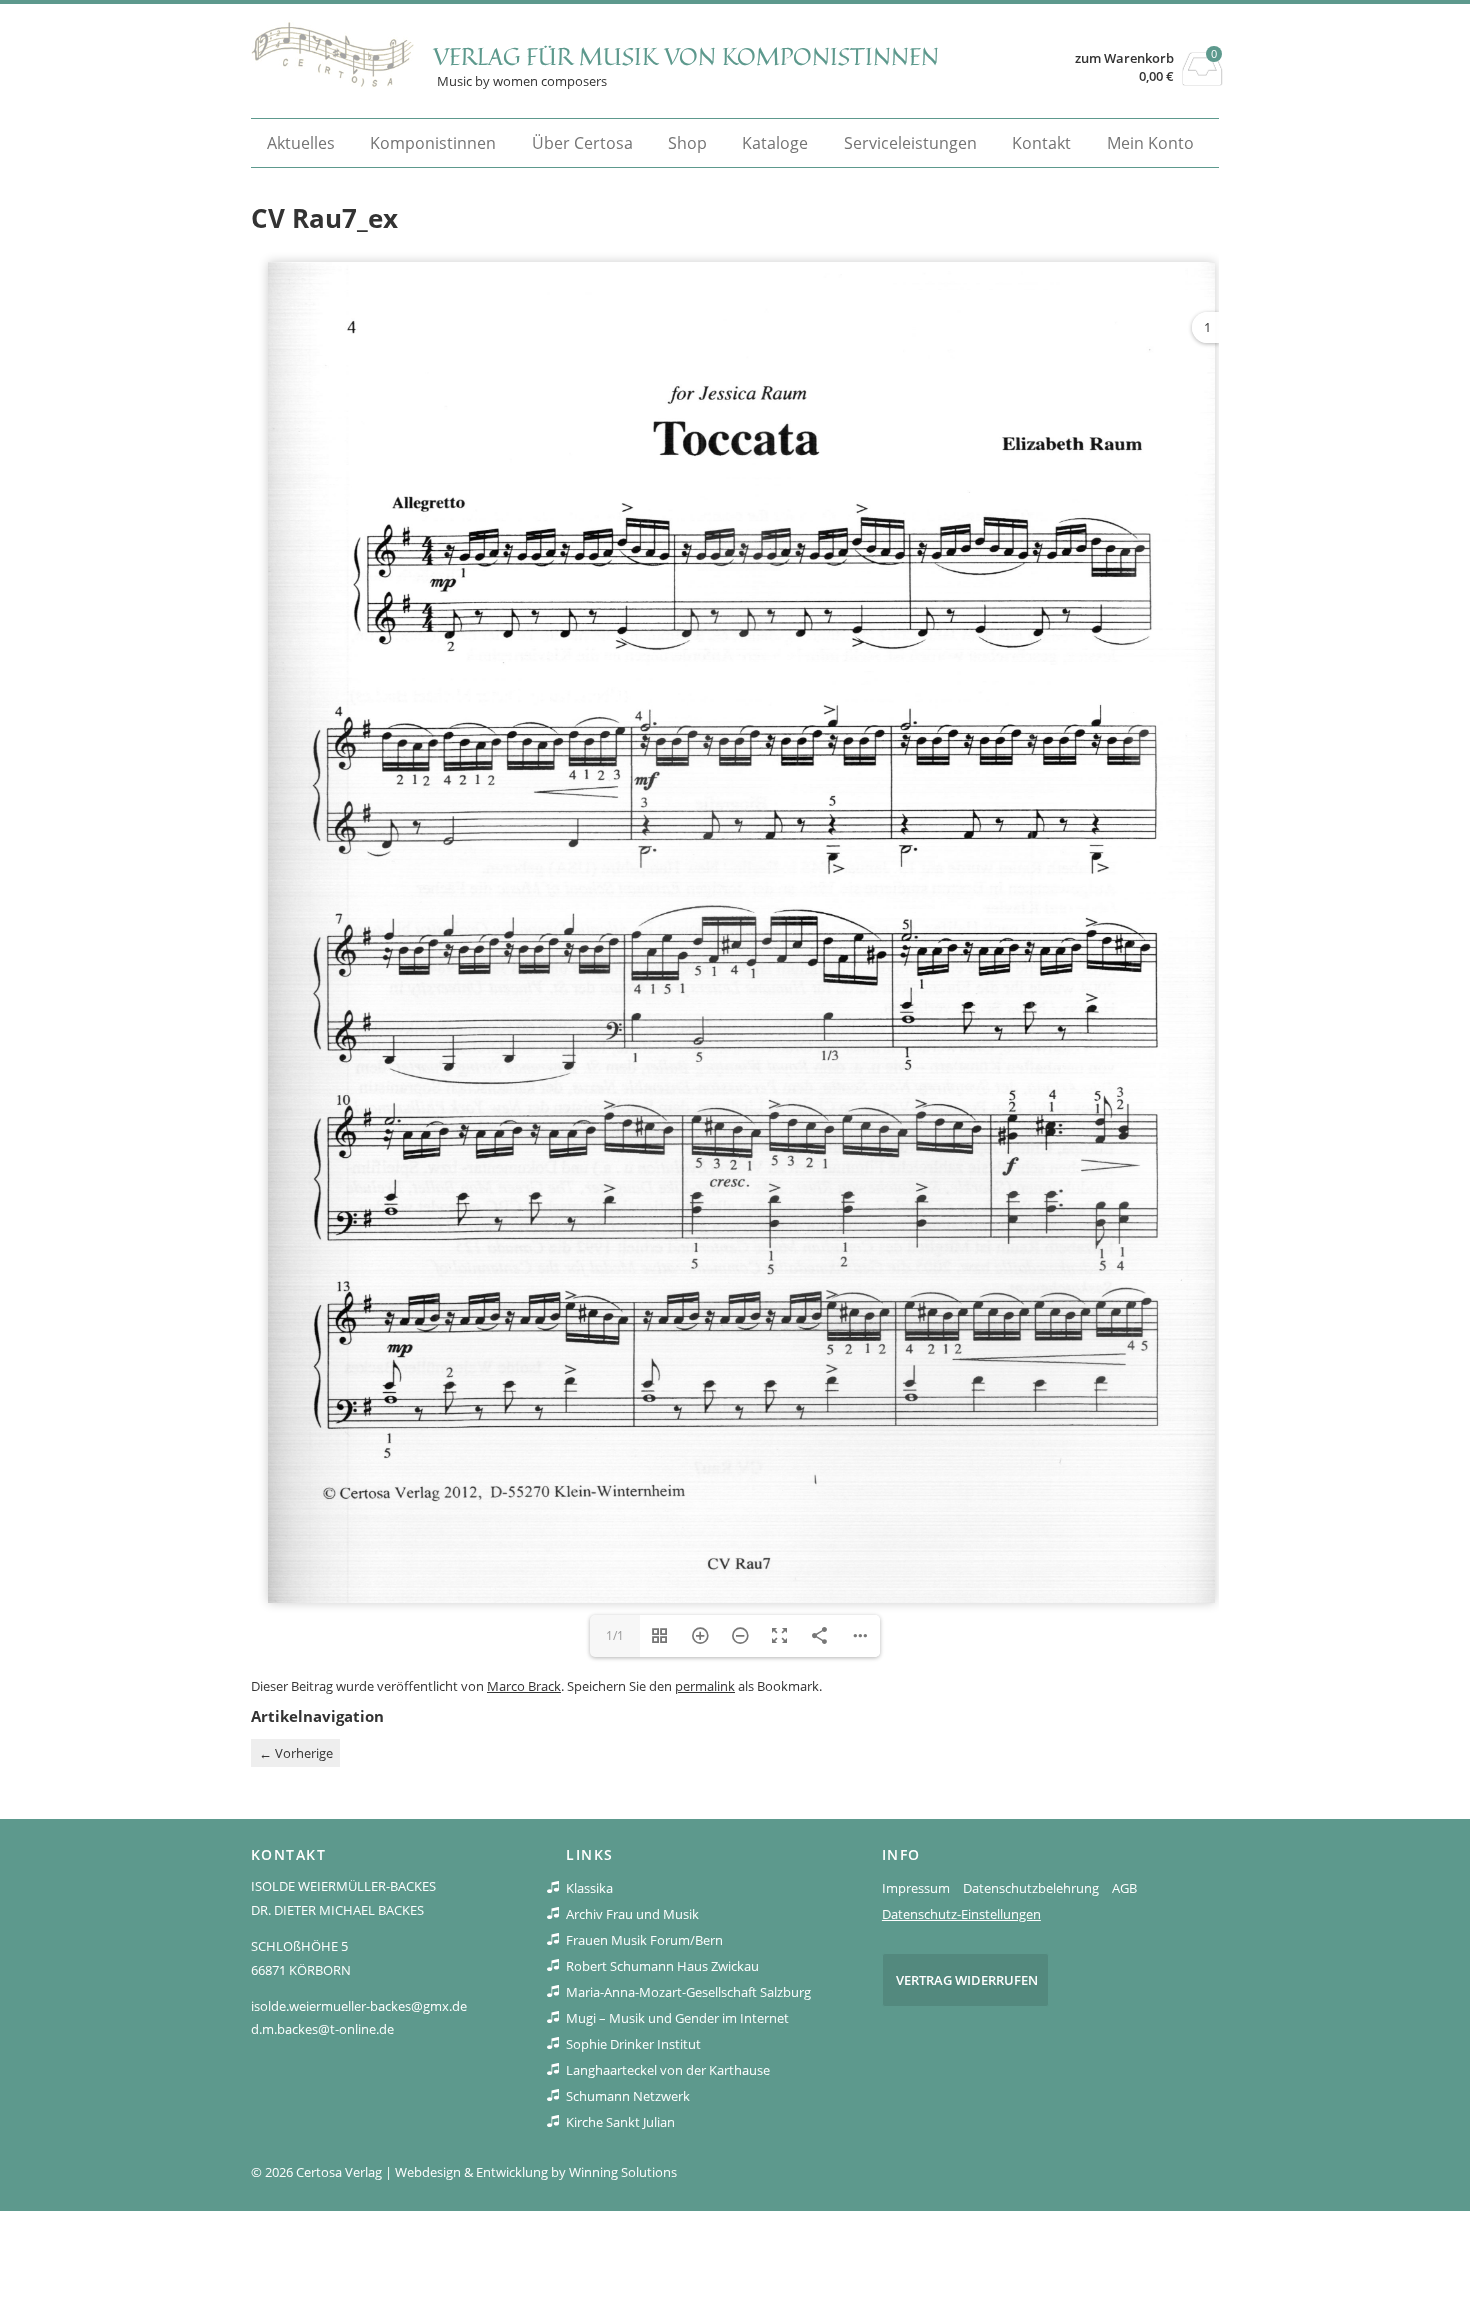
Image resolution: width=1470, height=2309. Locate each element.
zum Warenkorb (1124, 58)
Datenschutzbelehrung (1031, 1888)
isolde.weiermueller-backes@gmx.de (359, 2006)
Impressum (916, 1888)
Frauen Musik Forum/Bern (644, 1940)
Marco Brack (524, 1686)
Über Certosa (582, 143)
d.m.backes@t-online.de (322, 2029)
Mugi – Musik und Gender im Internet (677, 2018)
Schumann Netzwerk (628, 2096)
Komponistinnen (433, 143)
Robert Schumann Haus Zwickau (662, 1966)
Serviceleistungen (910, 143)
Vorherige (296, 1753)
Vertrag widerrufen (967, 1980)
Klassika (589, 1888)
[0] (1202, 80)
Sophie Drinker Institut (633, 2044)
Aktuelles (301, 143)
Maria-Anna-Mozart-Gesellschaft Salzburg (688, 1992)
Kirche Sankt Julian (620, 2122)
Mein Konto (1150, 143)
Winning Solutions (623, 2172)
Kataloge (775, 143)
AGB (1124, 1888)
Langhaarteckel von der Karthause (668, 2070)
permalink (705, 1686)
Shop (687, 143)
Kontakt (1041, 143)
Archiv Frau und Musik (632, 1914)
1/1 (615, 1635)
